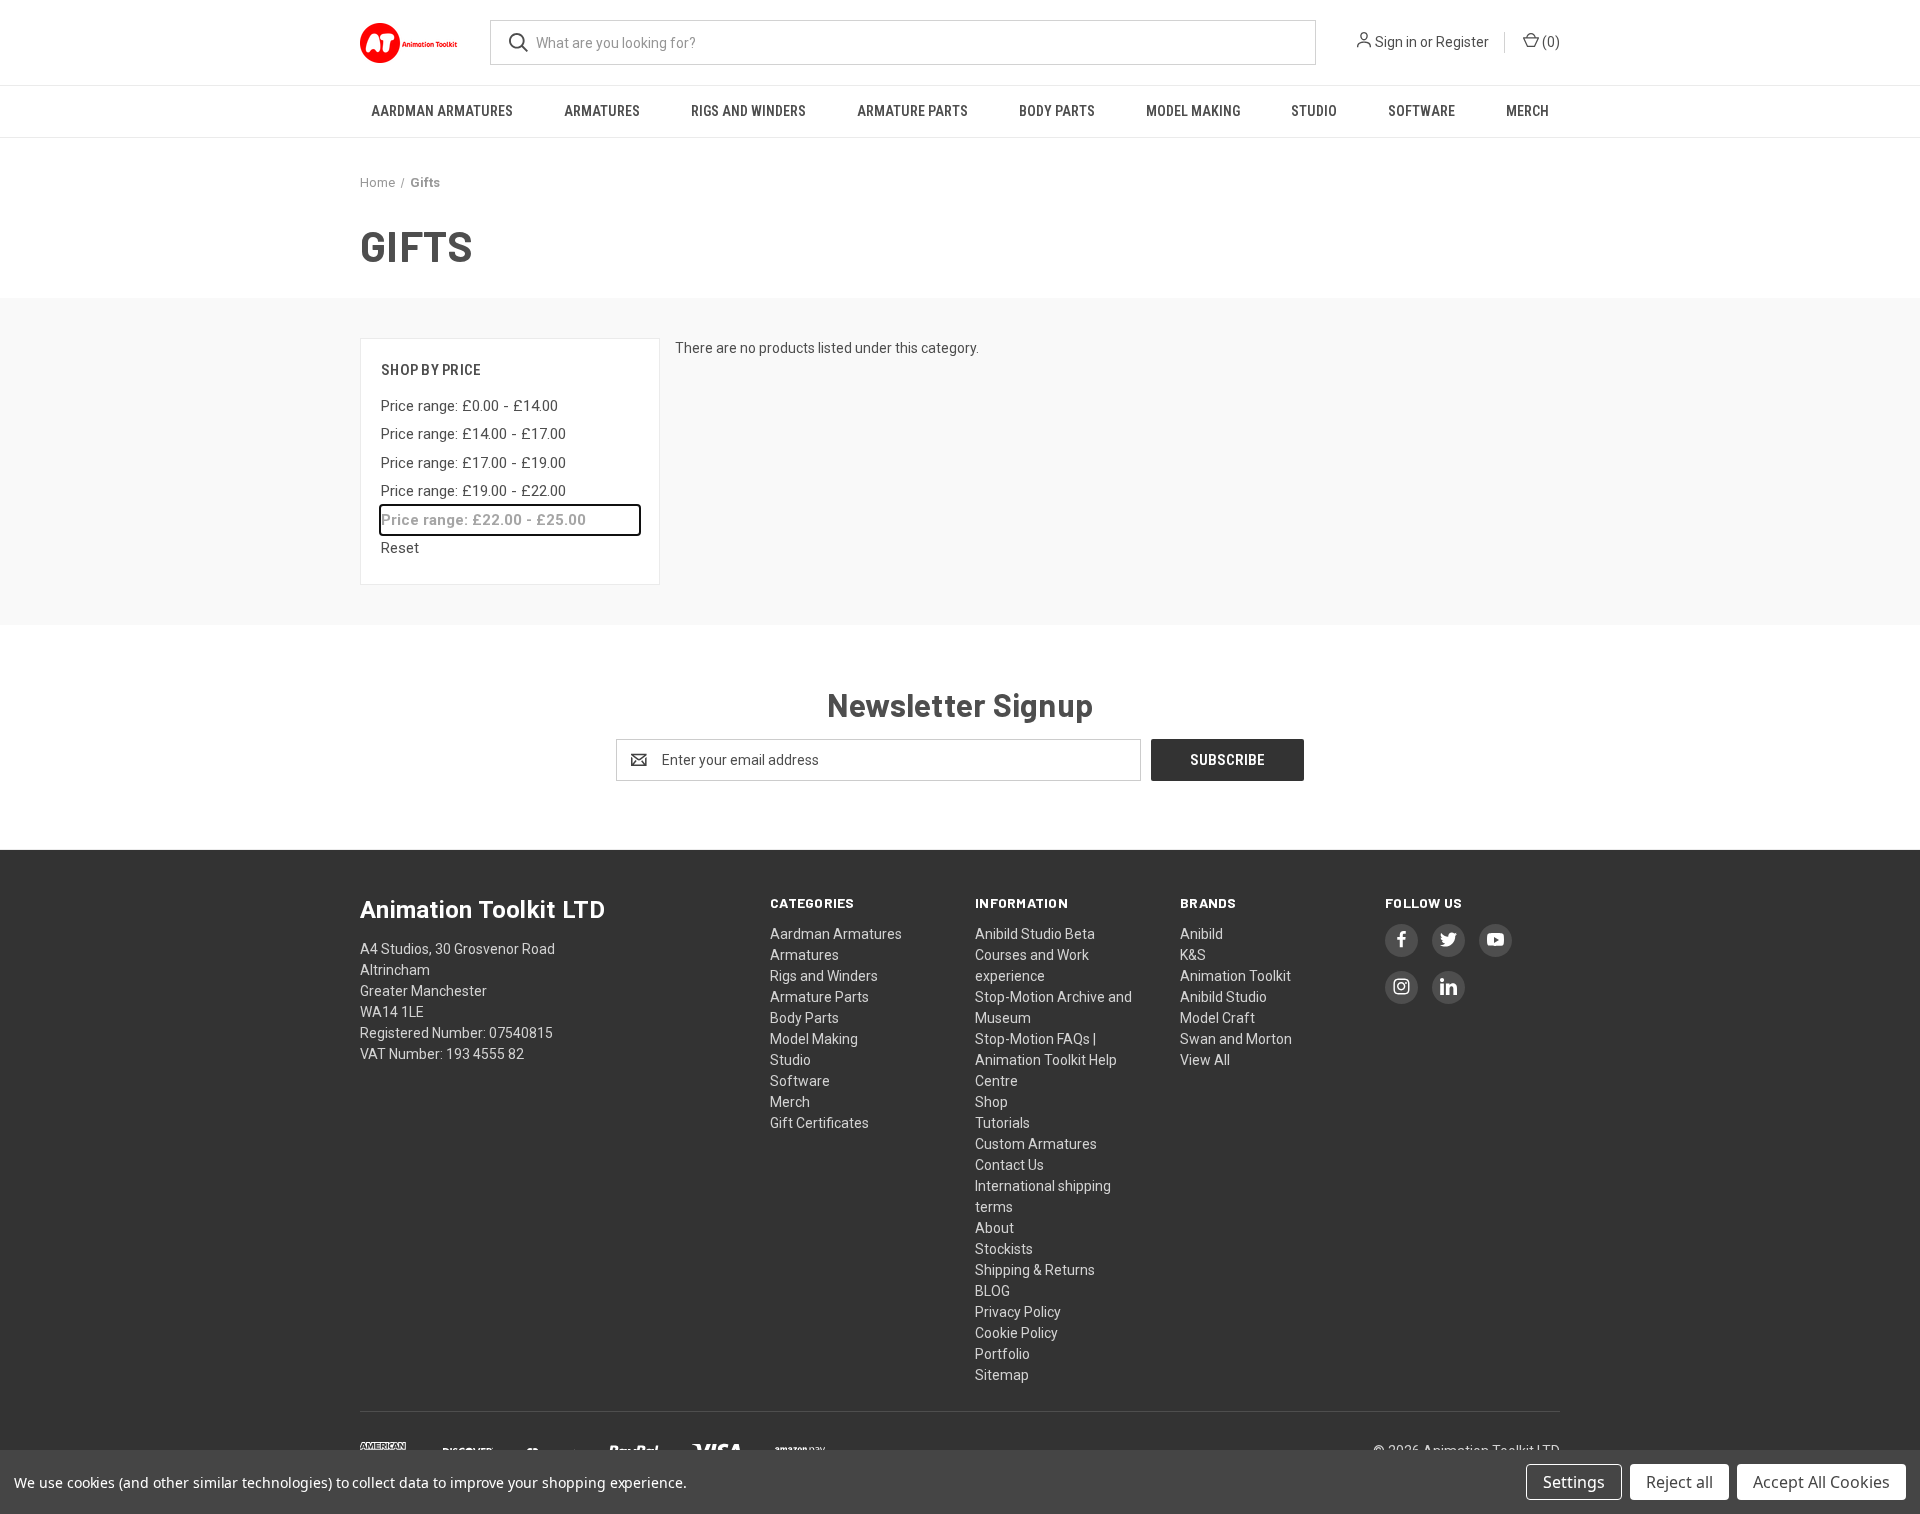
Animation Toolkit (1235, 976)
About (994, 1228)
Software (1421, 111)
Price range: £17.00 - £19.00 (473, 463)
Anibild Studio (1223, 997)
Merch (1527, 111)
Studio (1314, 111)
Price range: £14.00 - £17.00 (473, 434)
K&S (1193, 955)
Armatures (602, 111)
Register (1462, 42)
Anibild (1201, 934)
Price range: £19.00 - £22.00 (473, 491)
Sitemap (1002, 1375)
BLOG (992, 1291)
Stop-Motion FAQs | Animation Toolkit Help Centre (1046, 1060)
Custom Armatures (1036, 1144)
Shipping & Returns (1035, 1270)
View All (1205, 1060)
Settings (1574, 1482)
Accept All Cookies (1821, 1482)
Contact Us (1009, 1165)
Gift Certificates (819, 1123)
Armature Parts (912, 111)
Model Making (1193, 111)
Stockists (1004, 1249)
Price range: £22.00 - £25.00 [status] (483, 520)
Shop (991, 1102)
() (1549, 42)
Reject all (1679, 1482)
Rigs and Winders (748, 111)
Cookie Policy (1016, 1333)
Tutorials (1002, 1123)
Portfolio (1002, 1354)
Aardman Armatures (442, 111)
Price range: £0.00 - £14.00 (469, 406)
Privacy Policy (1018, 1312)
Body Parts (1057, 111)
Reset (400, 548)
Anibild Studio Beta (1035, 934)
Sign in (1396, 42)
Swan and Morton (1236, 1039)
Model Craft (1217, 1018)
